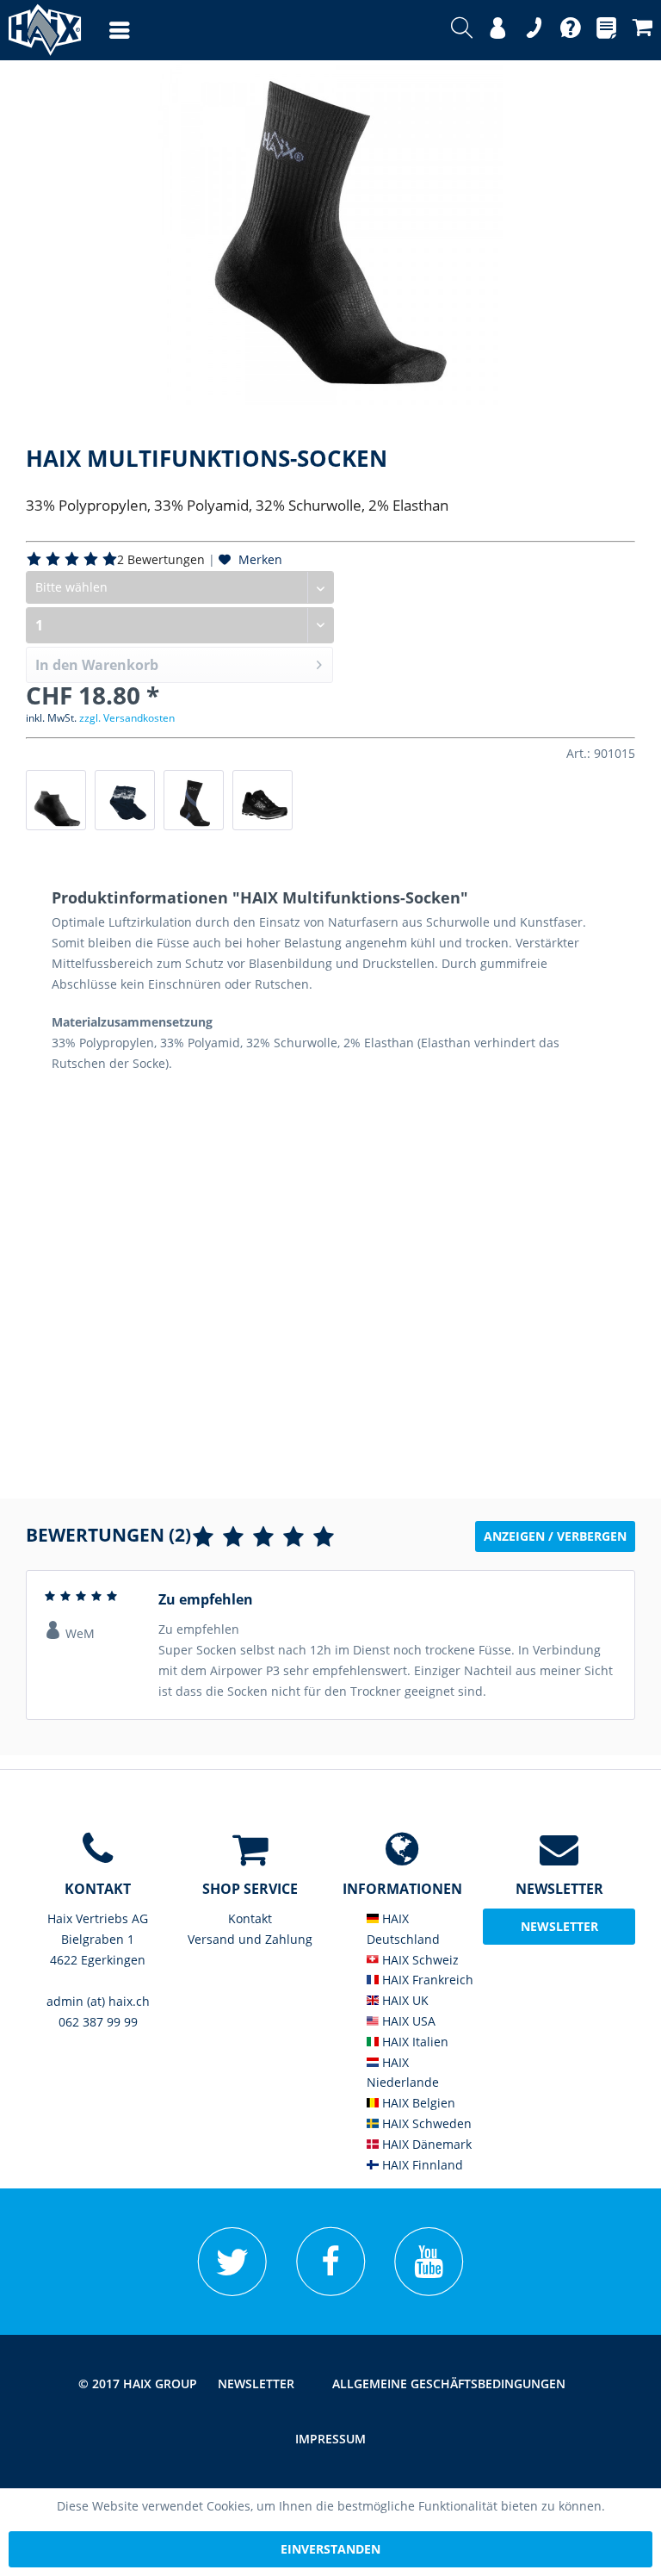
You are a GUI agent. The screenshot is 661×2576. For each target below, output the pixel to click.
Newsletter (256, 2384)
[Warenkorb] (642, 30)
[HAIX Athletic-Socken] (56, 800)
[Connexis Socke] (194, 800)
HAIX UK (404, 2000)
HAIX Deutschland (403, 1929)
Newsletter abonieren (559, 1931)
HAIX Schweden (425, 2123)
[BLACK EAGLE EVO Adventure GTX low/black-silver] (263, 800)
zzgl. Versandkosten (127, 718)
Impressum (330, 2439)
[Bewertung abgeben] (263, 1537)
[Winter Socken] (125, 800)
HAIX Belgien (417, 2103)
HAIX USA (407, 2021)
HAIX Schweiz (419, 1960)
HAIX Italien (414, 2042)
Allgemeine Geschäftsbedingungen (449, 2384)
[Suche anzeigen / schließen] (462, 30)
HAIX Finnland (421, 2165)
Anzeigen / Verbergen (555, 1536)
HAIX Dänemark (425, 2144)
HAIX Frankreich (426, 1980)
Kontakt (250, 1918)
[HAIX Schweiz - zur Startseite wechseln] (37, 30)
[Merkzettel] (606, 30)
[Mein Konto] (498, 30)
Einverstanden (330, 2549)
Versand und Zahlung (250, 1939)
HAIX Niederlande (403, 2073)
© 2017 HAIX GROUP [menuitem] (138, 2384)
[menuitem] (102, 30)
